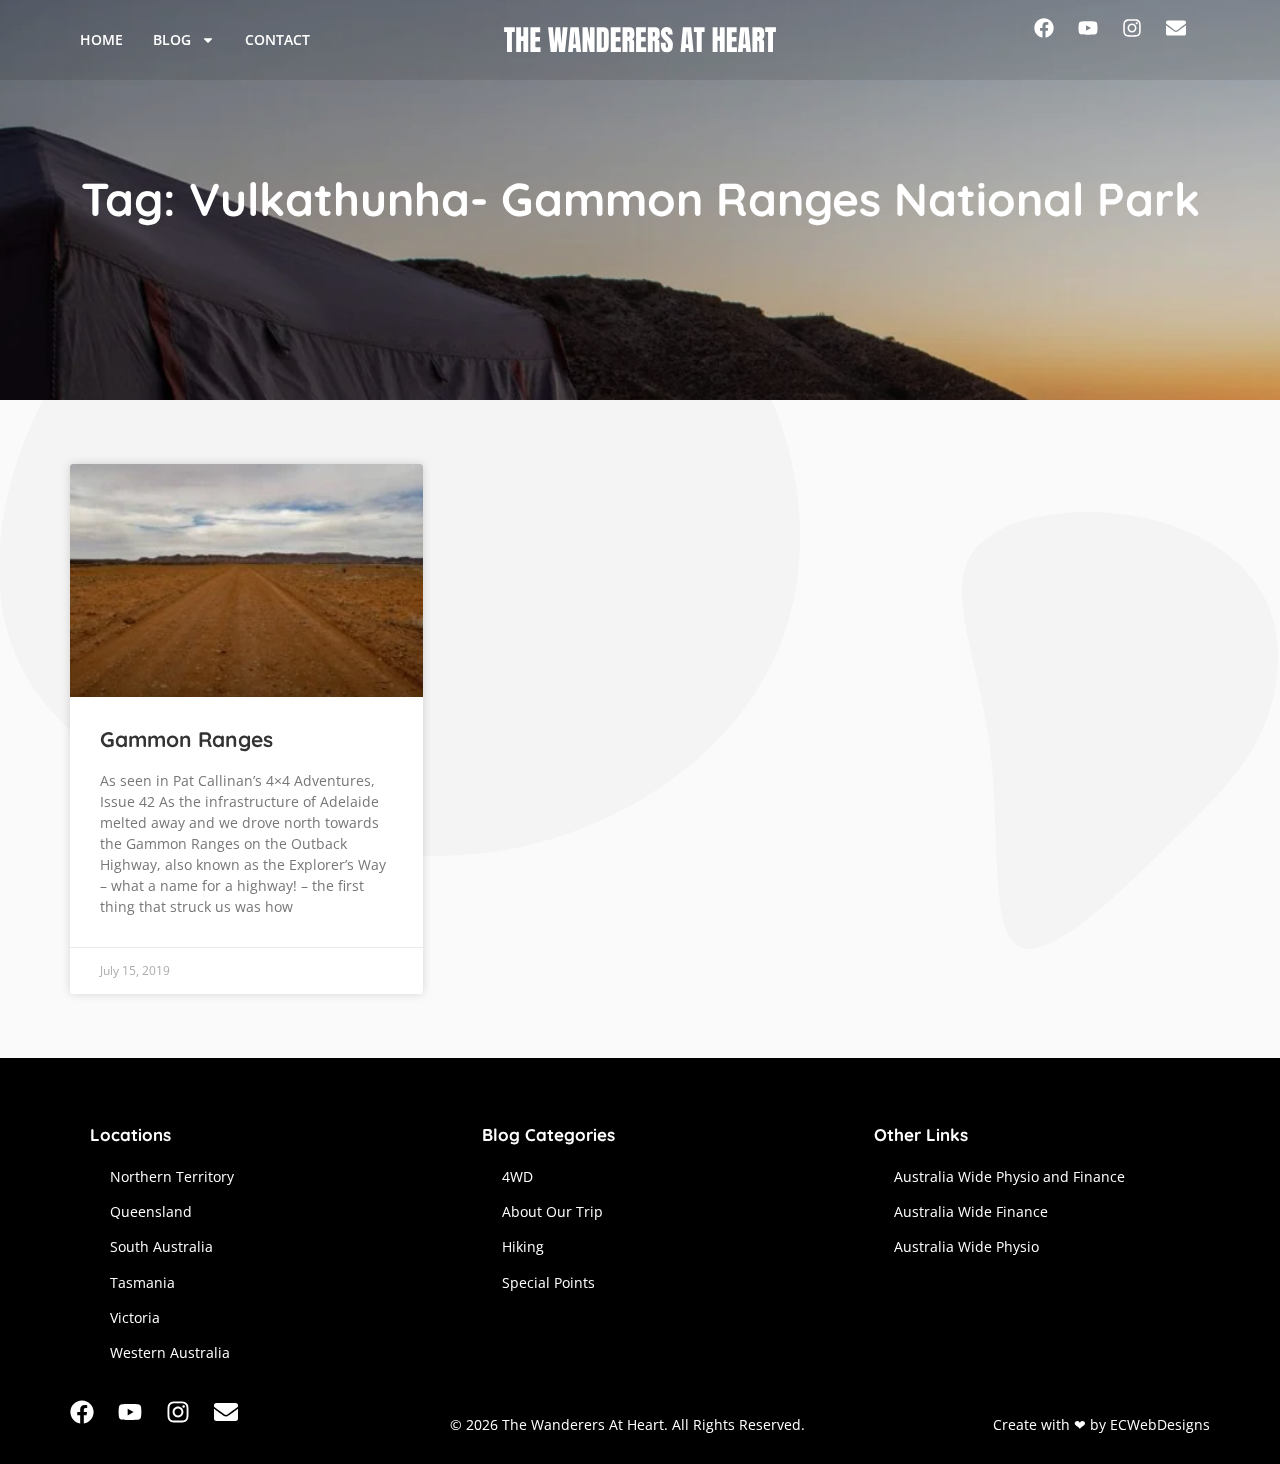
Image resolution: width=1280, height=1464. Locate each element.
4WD (517, 1176)
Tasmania (142, 1282)
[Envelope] (1188, 40)
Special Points (548, 1282)
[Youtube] (1100, 40)
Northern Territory (172, 1176)
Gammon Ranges (186, 739)
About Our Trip (552, 1211)
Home (101, 39)
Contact (277, 39)
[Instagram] (1144, 40)
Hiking (523, 1246)
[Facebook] (1056, 40)
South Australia (161, 1246)
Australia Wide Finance (971, 1211)
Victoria (135, 1317)
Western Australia (170, 1352)
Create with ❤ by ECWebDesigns (1101, 1424)
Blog (172, 39)
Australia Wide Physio (966, 1246)
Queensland (151, 1211)
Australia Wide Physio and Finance (1009, 1176)
